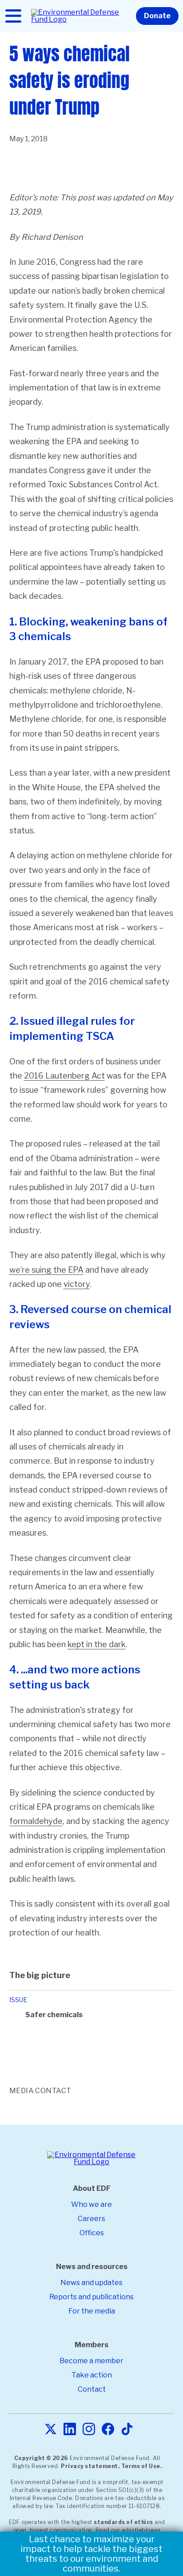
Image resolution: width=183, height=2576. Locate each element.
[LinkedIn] (70, 2430)
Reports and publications (91, 2297)
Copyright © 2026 (41, 2458)
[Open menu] (13, 16)
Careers (91, 2219)
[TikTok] (127, 2430)
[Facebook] (108, 2430)
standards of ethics (123, 2522)
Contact (92, 2389)
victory (77, 1284)
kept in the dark (97, 1644)
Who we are (91, 2204)
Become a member (91, 2361)
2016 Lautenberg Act (64, 1076)
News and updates (91, 2283)
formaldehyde (36, 1821)
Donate (157, 16)
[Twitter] (51, 2430)
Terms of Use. (142, 2466)
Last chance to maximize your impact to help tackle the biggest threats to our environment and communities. (91, 2554)
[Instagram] (89, 2430)
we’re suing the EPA (46, 1270)
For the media (92, 2311)
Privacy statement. (90, 2466)
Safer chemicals (54, 2015)
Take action (92, 2375)
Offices (92, 2233)
